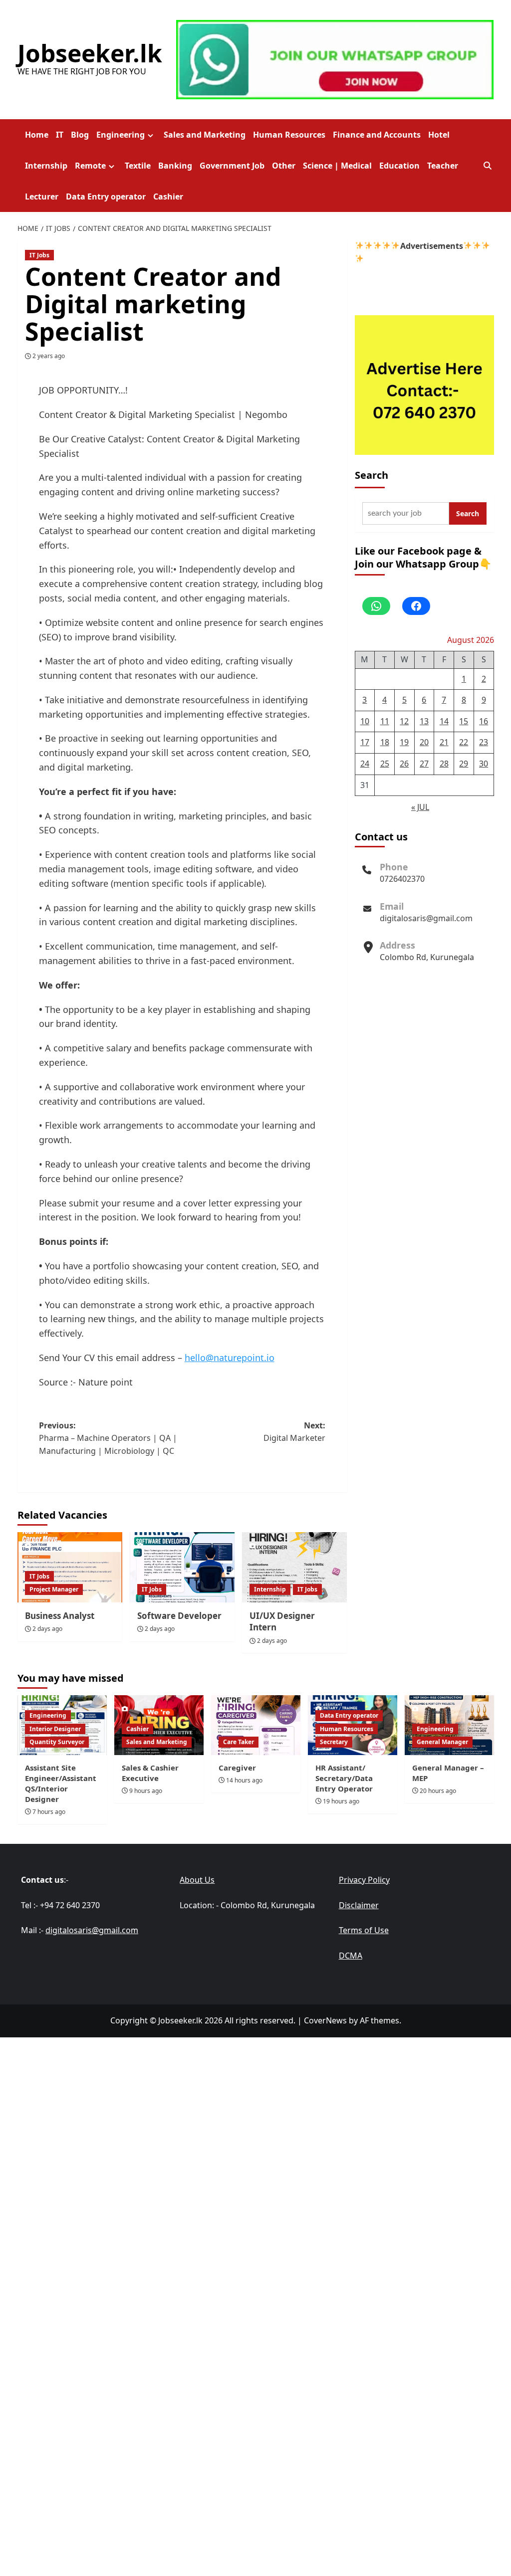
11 (385, 721)
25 (385, 764)
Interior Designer (55, 1729)
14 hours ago (244, 1780)
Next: (294, 1432)
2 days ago (47, 1629)
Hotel (439, 135)
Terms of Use (364, 1930)
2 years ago (49, 356)
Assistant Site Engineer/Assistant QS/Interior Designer (61, 1783)
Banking (175, 166)
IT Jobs (39, 255)
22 (464, 742)
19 (404, 742)
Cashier (168, 197)
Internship (46, 166)
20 (424, 742)
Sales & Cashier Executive (150, 1773)
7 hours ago (49, 1812)
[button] (488, 166)
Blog (80, 135)
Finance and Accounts (377, 135)
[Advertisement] (255, 2107)
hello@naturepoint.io (230, 1358)
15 (464, 721)
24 (365, 764)
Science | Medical (337, 166)
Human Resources (289, 135)
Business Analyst (60, 1616)
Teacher (443, 166)
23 (484, 742)
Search (372, 475)
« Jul (420, 807)
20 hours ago (438, 1791)
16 (484, 721)
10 (365, 721)
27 (424, 764)
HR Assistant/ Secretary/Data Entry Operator (344, 1778)
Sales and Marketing (205, 135)
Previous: (108, 1438)
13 (424, 721)
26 (404, 764)
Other (284, 166)
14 (444, 721)
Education (399, 166)
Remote (90, 166)
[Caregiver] (256, 1725)
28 (444, 764)
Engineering (121, 135)
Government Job (232, 166)
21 (444, 742)
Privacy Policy (364, 1880)
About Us (197, 1880)
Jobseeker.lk (90, 53)
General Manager (442, 1742)
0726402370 (402, 879)
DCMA (351, 1956)
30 (484, 764)
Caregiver (237, 1768)
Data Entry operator (106, 197)
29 (464, 764)
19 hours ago (341, 1801)
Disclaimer (359, 1905)
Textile (138, 166)
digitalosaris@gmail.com (426, 918)
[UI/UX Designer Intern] (294, 1567)
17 (365, 742)
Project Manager (54, 1589)
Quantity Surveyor (57, 1742)
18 (385, 742)
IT (60, 135)
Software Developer (179, 1616)
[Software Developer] (182, 1567)
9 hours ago (146, 1791)
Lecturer (42, 197)
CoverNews (325, 2020)
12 (404, 721)
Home (37, 135)
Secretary (334, 1742)
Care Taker (239, 1742)
